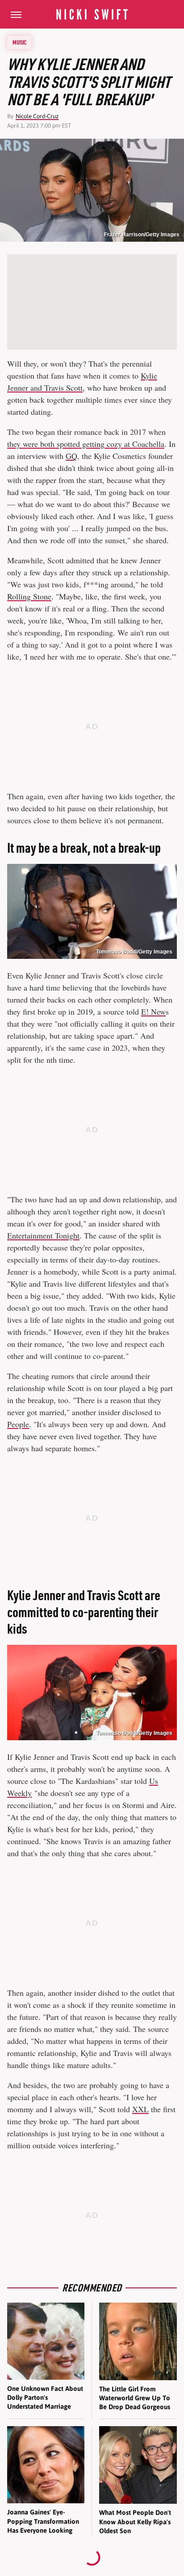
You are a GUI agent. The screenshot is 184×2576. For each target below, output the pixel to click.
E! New (153, 1011)
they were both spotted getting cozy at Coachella (86, 444)
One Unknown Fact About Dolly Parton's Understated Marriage (45, 2398)
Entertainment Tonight (43, 1235)
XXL (140, 2109)
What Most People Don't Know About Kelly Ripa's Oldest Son (135, 2522)
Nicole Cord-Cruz (37, 116)
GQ (71, 456)
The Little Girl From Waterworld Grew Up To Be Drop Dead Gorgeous (135, 2398)
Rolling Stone (29, 596)
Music (20, 42)
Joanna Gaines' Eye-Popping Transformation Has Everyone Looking (43, 2521)
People (18, 1424)
